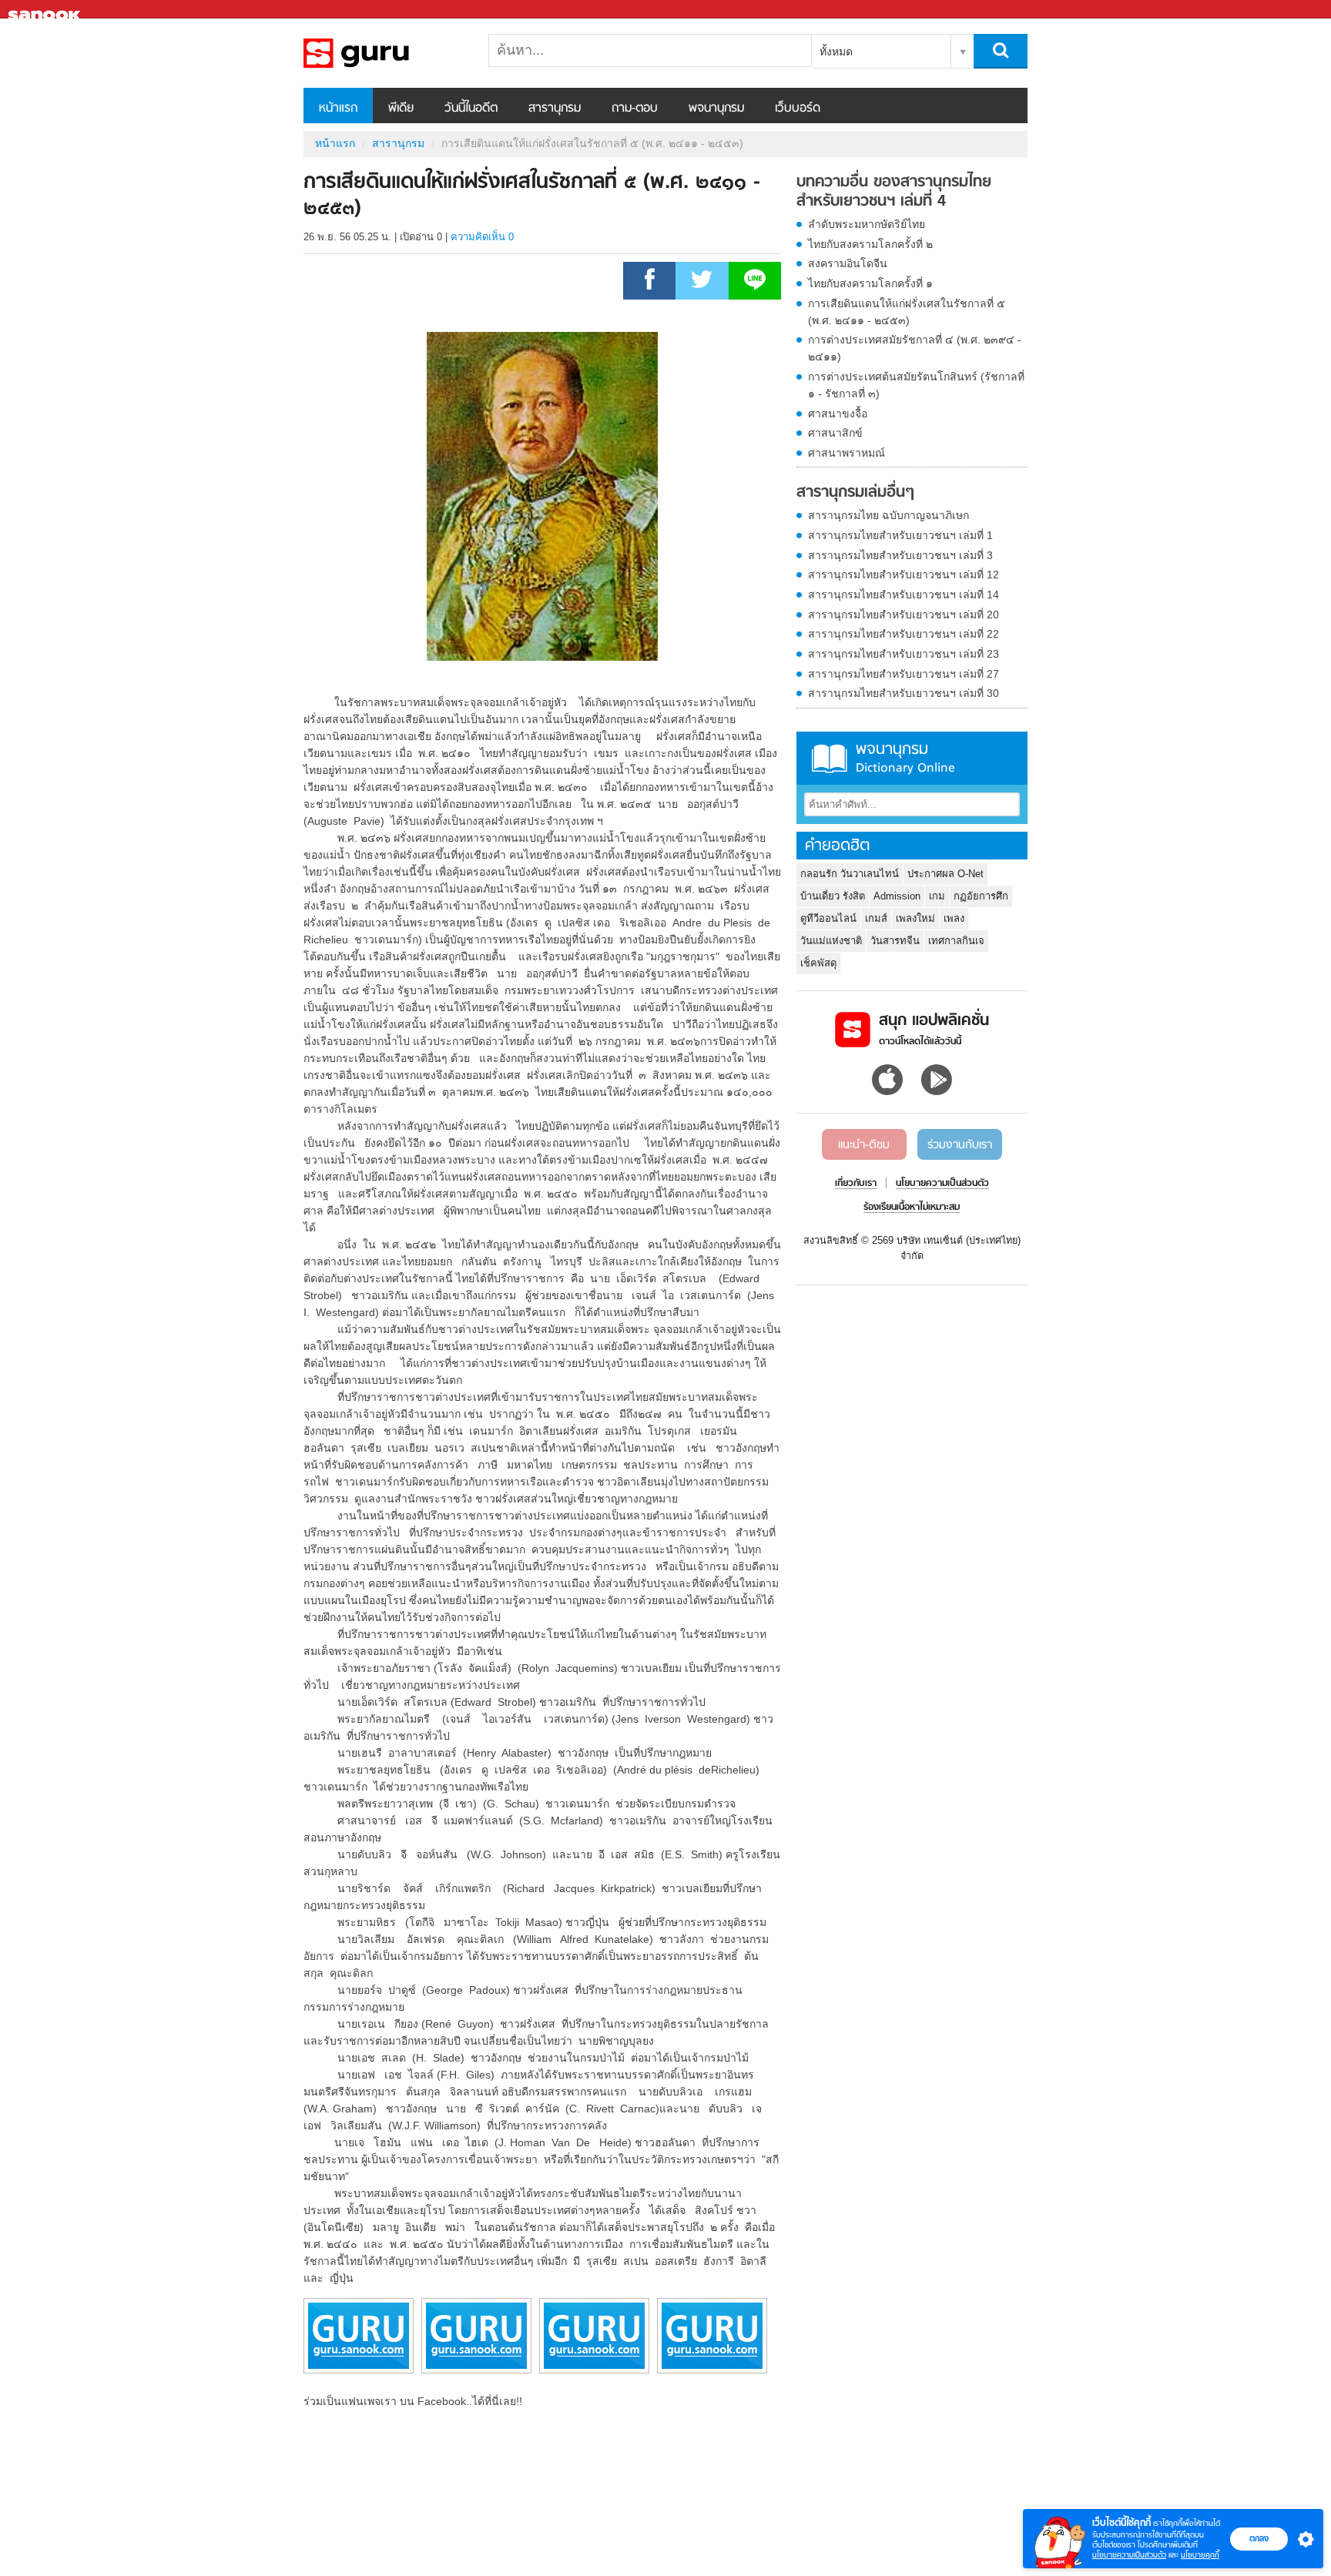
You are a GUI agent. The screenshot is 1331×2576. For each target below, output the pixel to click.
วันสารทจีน (895, 941)
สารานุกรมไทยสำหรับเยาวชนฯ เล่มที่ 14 (904, 595)
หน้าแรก (338, 109)
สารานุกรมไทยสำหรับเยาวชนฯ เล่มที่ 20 (904, 615)
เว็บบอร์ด (798, 109)
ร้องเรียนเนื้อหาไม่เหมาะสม (912, 1208)
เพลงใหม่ (915, 918)
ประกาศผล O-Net (945, 874)
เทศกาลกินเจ (956, 941)
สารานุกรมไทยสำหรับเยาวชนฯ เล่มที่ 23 (904, 654)
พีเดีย (401, 109)
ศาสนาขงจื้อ (838, 414)
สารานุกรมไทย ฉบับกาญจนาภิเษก (888, 515)
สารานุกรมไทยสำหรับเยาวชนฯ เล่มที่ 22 (904, 634)
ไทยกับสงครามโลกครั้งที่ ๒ (870, 244)
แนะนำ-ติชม (864, 1145)
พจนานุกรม (716, 109)
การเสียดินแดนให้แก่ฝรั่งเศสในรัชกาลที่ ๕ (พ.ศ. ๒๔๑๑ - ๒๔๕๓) (907, 312)
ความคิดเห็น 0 (482, 237)
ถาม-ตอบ (635, 109)
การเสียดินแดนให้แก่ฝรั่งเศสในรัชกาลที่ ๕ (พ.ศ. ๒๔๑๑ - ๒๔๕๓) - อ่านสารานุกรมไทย (384, 53)
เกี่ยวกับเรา (856, 1184)
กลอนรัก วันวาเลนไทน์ (850, 874)
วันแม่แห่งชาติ (831, 941)
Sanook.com (46, 10)
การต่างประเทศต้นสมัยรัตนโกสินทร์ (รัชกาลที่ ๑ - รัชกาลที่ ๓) (916, 385)
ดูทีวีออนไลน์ (828, 918)
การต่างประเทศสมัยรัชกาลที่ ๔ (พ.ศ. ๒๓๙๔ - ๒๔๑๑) (915, 348)
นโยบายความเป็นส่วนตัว (1129, 2555)
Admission (897, 896)
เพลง (954, 918)
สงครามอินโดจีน (848, 263)
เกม (937, 896)
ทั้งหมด (836, 52)
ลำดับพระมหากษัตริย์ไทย (867, 224)
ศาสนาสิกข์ (835, 433)
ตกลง (1259, 2538)
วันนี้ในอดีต (471, 109)
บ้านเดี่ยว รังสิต (833, 896)
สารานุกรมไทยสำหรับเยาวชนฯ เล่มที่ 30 (904, 693)
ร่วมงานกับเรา (960, 1145)
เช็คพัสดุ (818, 963)
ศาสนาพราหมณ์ (847, 453)
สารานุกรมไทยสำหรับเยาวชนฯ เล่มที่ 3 (900, 555)
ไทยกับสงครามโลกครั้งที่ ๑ (870, 283)
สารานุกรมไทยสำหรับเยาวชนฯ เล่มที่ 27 (904, 674)
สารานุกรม (555, 109)
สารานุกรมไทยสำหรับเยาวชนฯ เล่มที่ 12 (904, 574)
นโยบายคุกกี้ (1200, 2555)
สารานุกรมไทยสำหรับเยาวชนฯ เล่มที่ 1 (900, 535)
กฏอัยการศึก (981, 896)
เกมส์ (876, 918)
